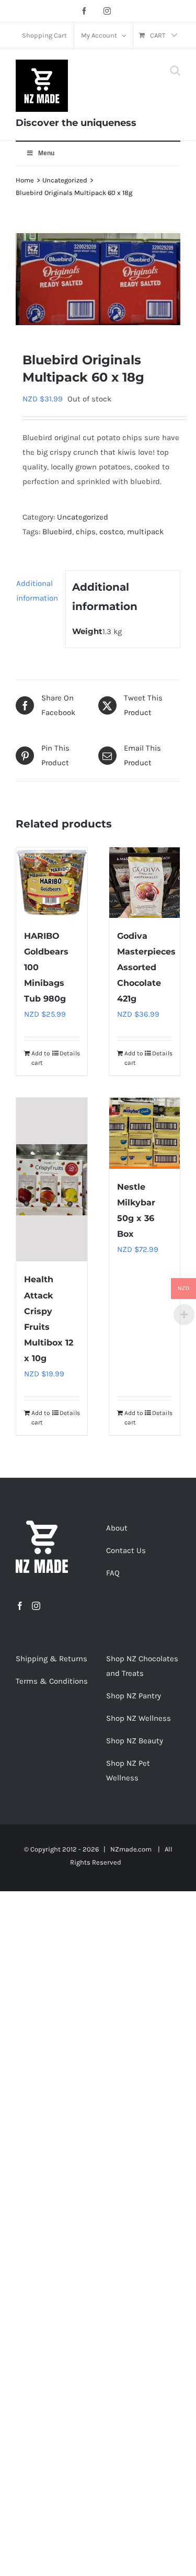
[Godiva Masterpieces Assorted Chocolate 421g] (145, 883)
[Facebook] (20, 1606)
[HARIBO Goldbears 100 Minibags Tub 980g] (52, 883)
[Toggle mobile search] (175, 70)
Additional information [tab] (37, 591)
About (117, 1528)
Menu (46, 153)
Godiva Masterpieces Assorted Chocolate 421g (146, 967)
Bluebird (57, 532)
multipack (145, 532)
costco (111, 532)
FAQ (113, 1573)
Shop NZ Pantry (134, 1696)
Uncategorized (83, 517)
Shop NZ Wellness (139, 1718)
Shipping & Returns (51, 1659)
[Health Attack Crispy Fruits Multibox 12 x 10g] (52, 1180)
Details (70, 1053)
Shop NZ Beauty (135, 1741)
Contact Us (126, 1550)
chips (86, 532)
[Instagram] (36, 1606)
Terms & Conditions (52, 1681)
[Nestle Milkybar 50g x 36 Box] (145, 1133)
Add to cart (41, 1058)
